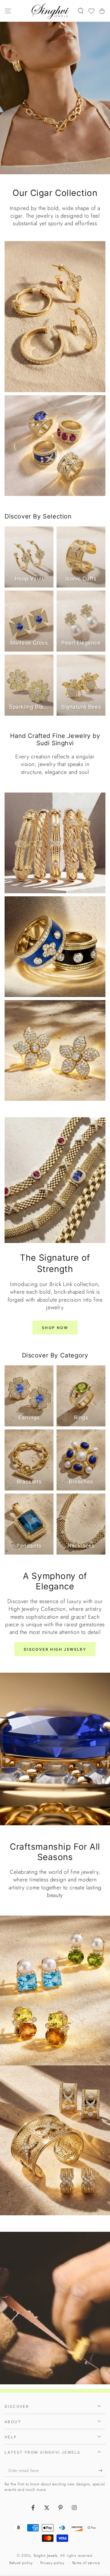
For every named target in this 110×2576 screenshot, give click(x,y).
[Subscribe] (102, 2471)
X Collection (55, 2071)
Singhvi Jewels (46, 2556)
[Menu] (8, 11)
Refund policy (21, 2563)
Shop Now (55, 1328)
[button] (81, 11)
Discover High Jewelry (55, 1649)
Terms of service (86, 2563)
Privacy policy (52, 2563)
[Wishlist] (91, 11)
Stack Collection (55, 1922)
